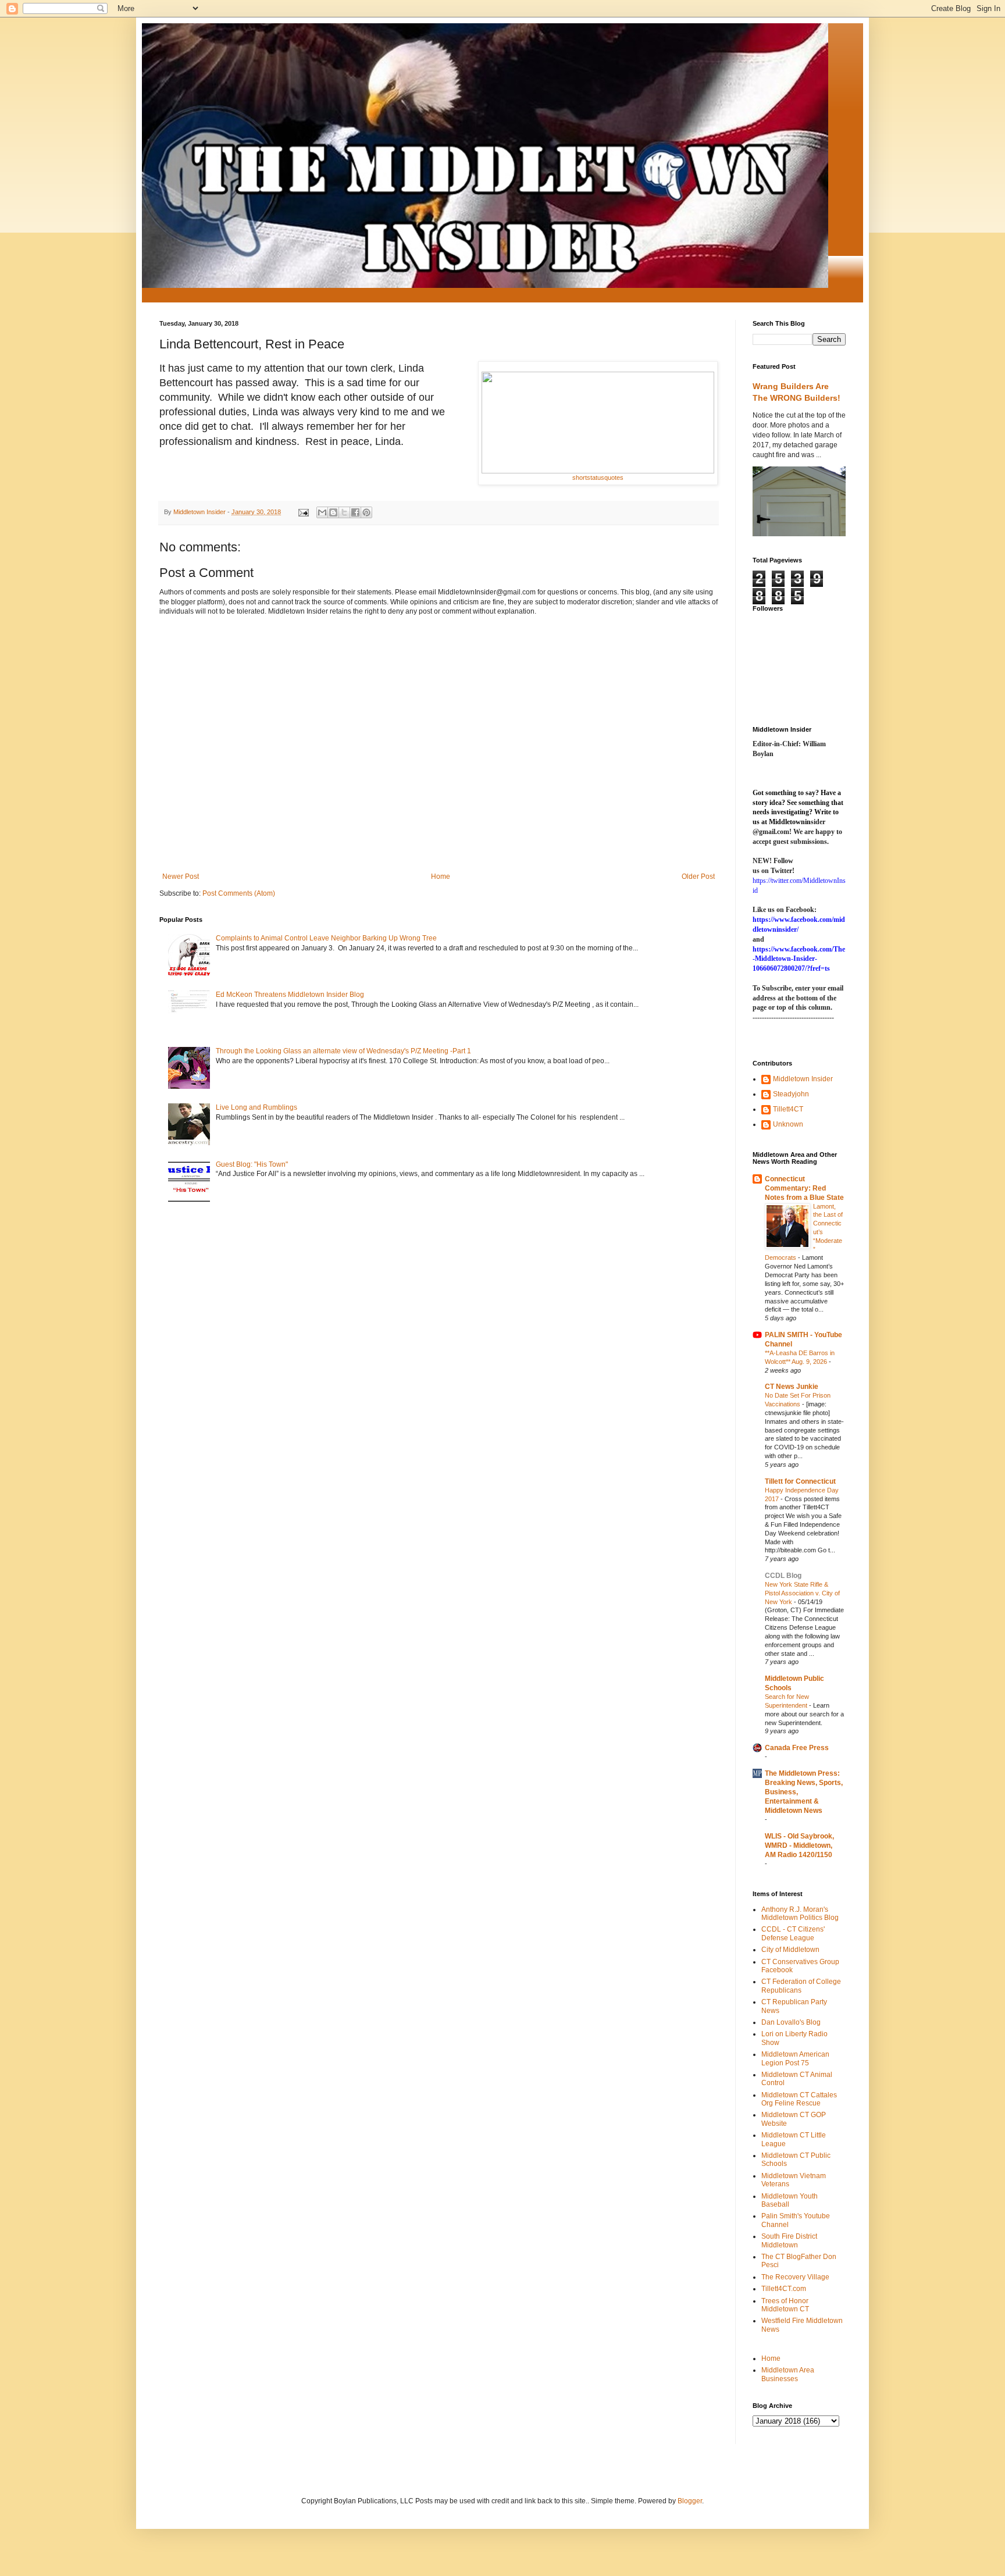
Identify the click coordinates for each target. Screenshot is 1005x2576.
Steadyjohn (791, 1094)
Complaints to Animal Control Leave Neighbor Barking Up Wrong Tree (326, 938)
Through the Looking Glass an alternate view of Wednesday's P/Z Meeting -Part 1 (343, 1051)
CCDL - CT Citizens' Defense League (793, 1933)
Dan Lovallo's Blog (791, 2022)
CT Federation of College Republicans (801, 1986)
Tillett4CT (788, 1109)
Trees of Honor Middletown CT (785, 2305)
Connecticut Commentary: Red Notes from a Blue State (804, 1188)
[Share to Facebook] (355, 512)
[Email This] (322, 512)
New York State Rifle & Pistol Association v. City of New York (802, 1593)
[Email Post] (303, 512)
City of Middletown (790, 1950)
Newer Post (181, 877)
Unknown (788, 1124)
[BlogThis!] (333, 512)
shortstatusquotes (598, 478)
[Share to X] (344, 512)
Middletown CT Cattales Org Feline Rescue (799, 2099)
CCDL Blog (783, 1576)
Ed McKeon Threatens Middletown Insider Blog (290, 995)
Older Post (698, 877)
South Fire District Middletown (789, 2240)
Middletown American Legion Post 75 (795, 2058)
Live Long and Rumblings (256, 1107)
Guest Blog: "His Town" (252, 1164)
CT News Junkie (792, 1387)
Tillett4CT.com (784, 2289)
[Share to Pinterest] (366, 512)
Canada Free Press (797, 1748)
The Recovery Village (795, 2277)
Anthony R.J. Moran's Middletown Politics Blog (800, 1914)
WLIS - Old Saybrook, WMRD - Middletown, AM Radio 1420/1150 (799, 1845)
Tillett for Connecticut (800, 1481)
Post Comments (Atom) (239, 893)
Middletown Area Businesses (788, 2374)
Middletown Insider (803, 1079)
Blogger (690, 2501)
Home (441, 877)
